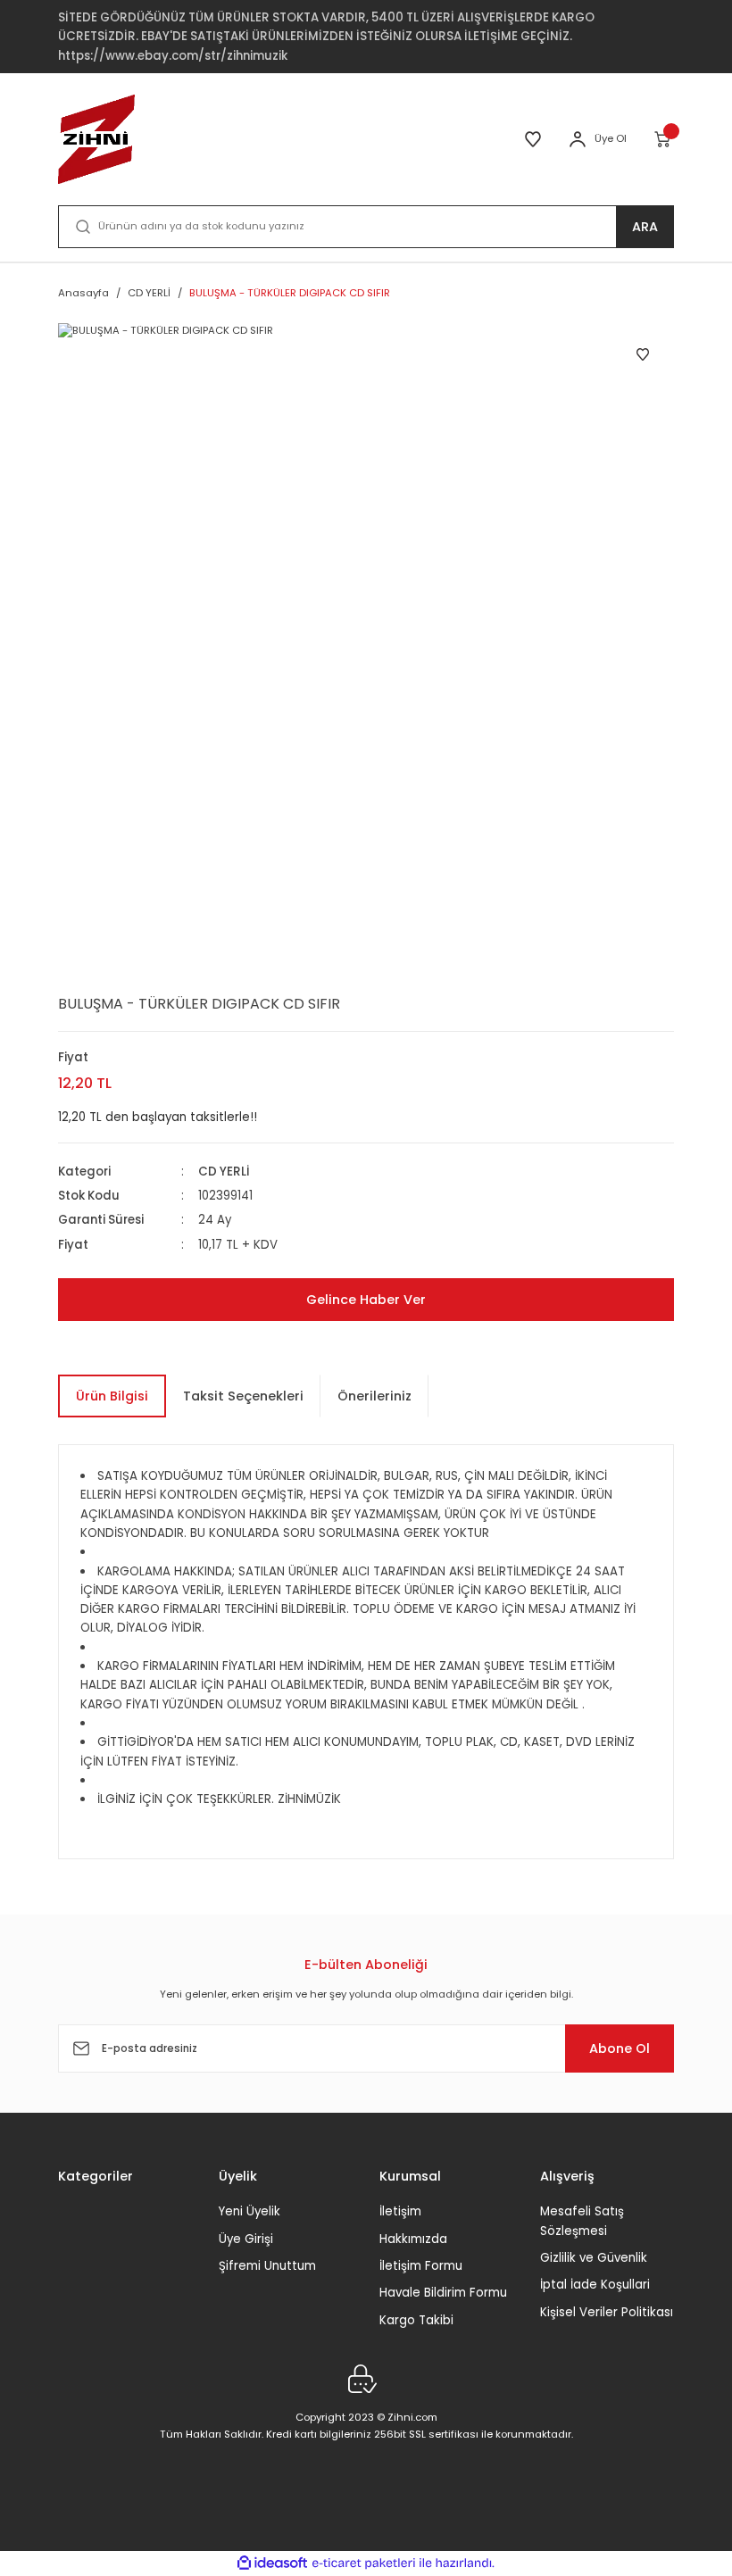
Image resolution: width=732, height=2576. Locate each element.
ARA (645, 227)
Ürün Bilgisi (112, 1396)
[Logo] (96, 139)
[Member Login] (578, 139)
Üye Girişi (246, 2239)
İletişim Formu (421, 2266)
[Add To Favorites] (643, 354)
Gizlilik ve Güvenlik (594, 2258)
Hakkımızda (413, 2239)
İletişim (400, 2211)
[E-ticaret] (364, 2563)
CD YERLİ (224, 1172)
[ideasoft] (272, 2564)
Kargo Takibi (416, 2320)
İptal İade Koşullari (595, 2285)
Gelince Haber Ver (366, 1300)
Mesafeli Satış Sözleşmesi (582, 2221)
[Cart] (664, 139)
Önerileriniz (374, 1396)
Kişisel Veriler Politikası (607, 2312)
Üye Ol (611, 138)
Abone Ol (620, 2048)
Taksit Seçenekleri (243, 1396)
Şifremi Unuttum (267, 2266)
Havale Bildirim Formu (443, 2293)
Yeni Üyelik (250, 2211)
